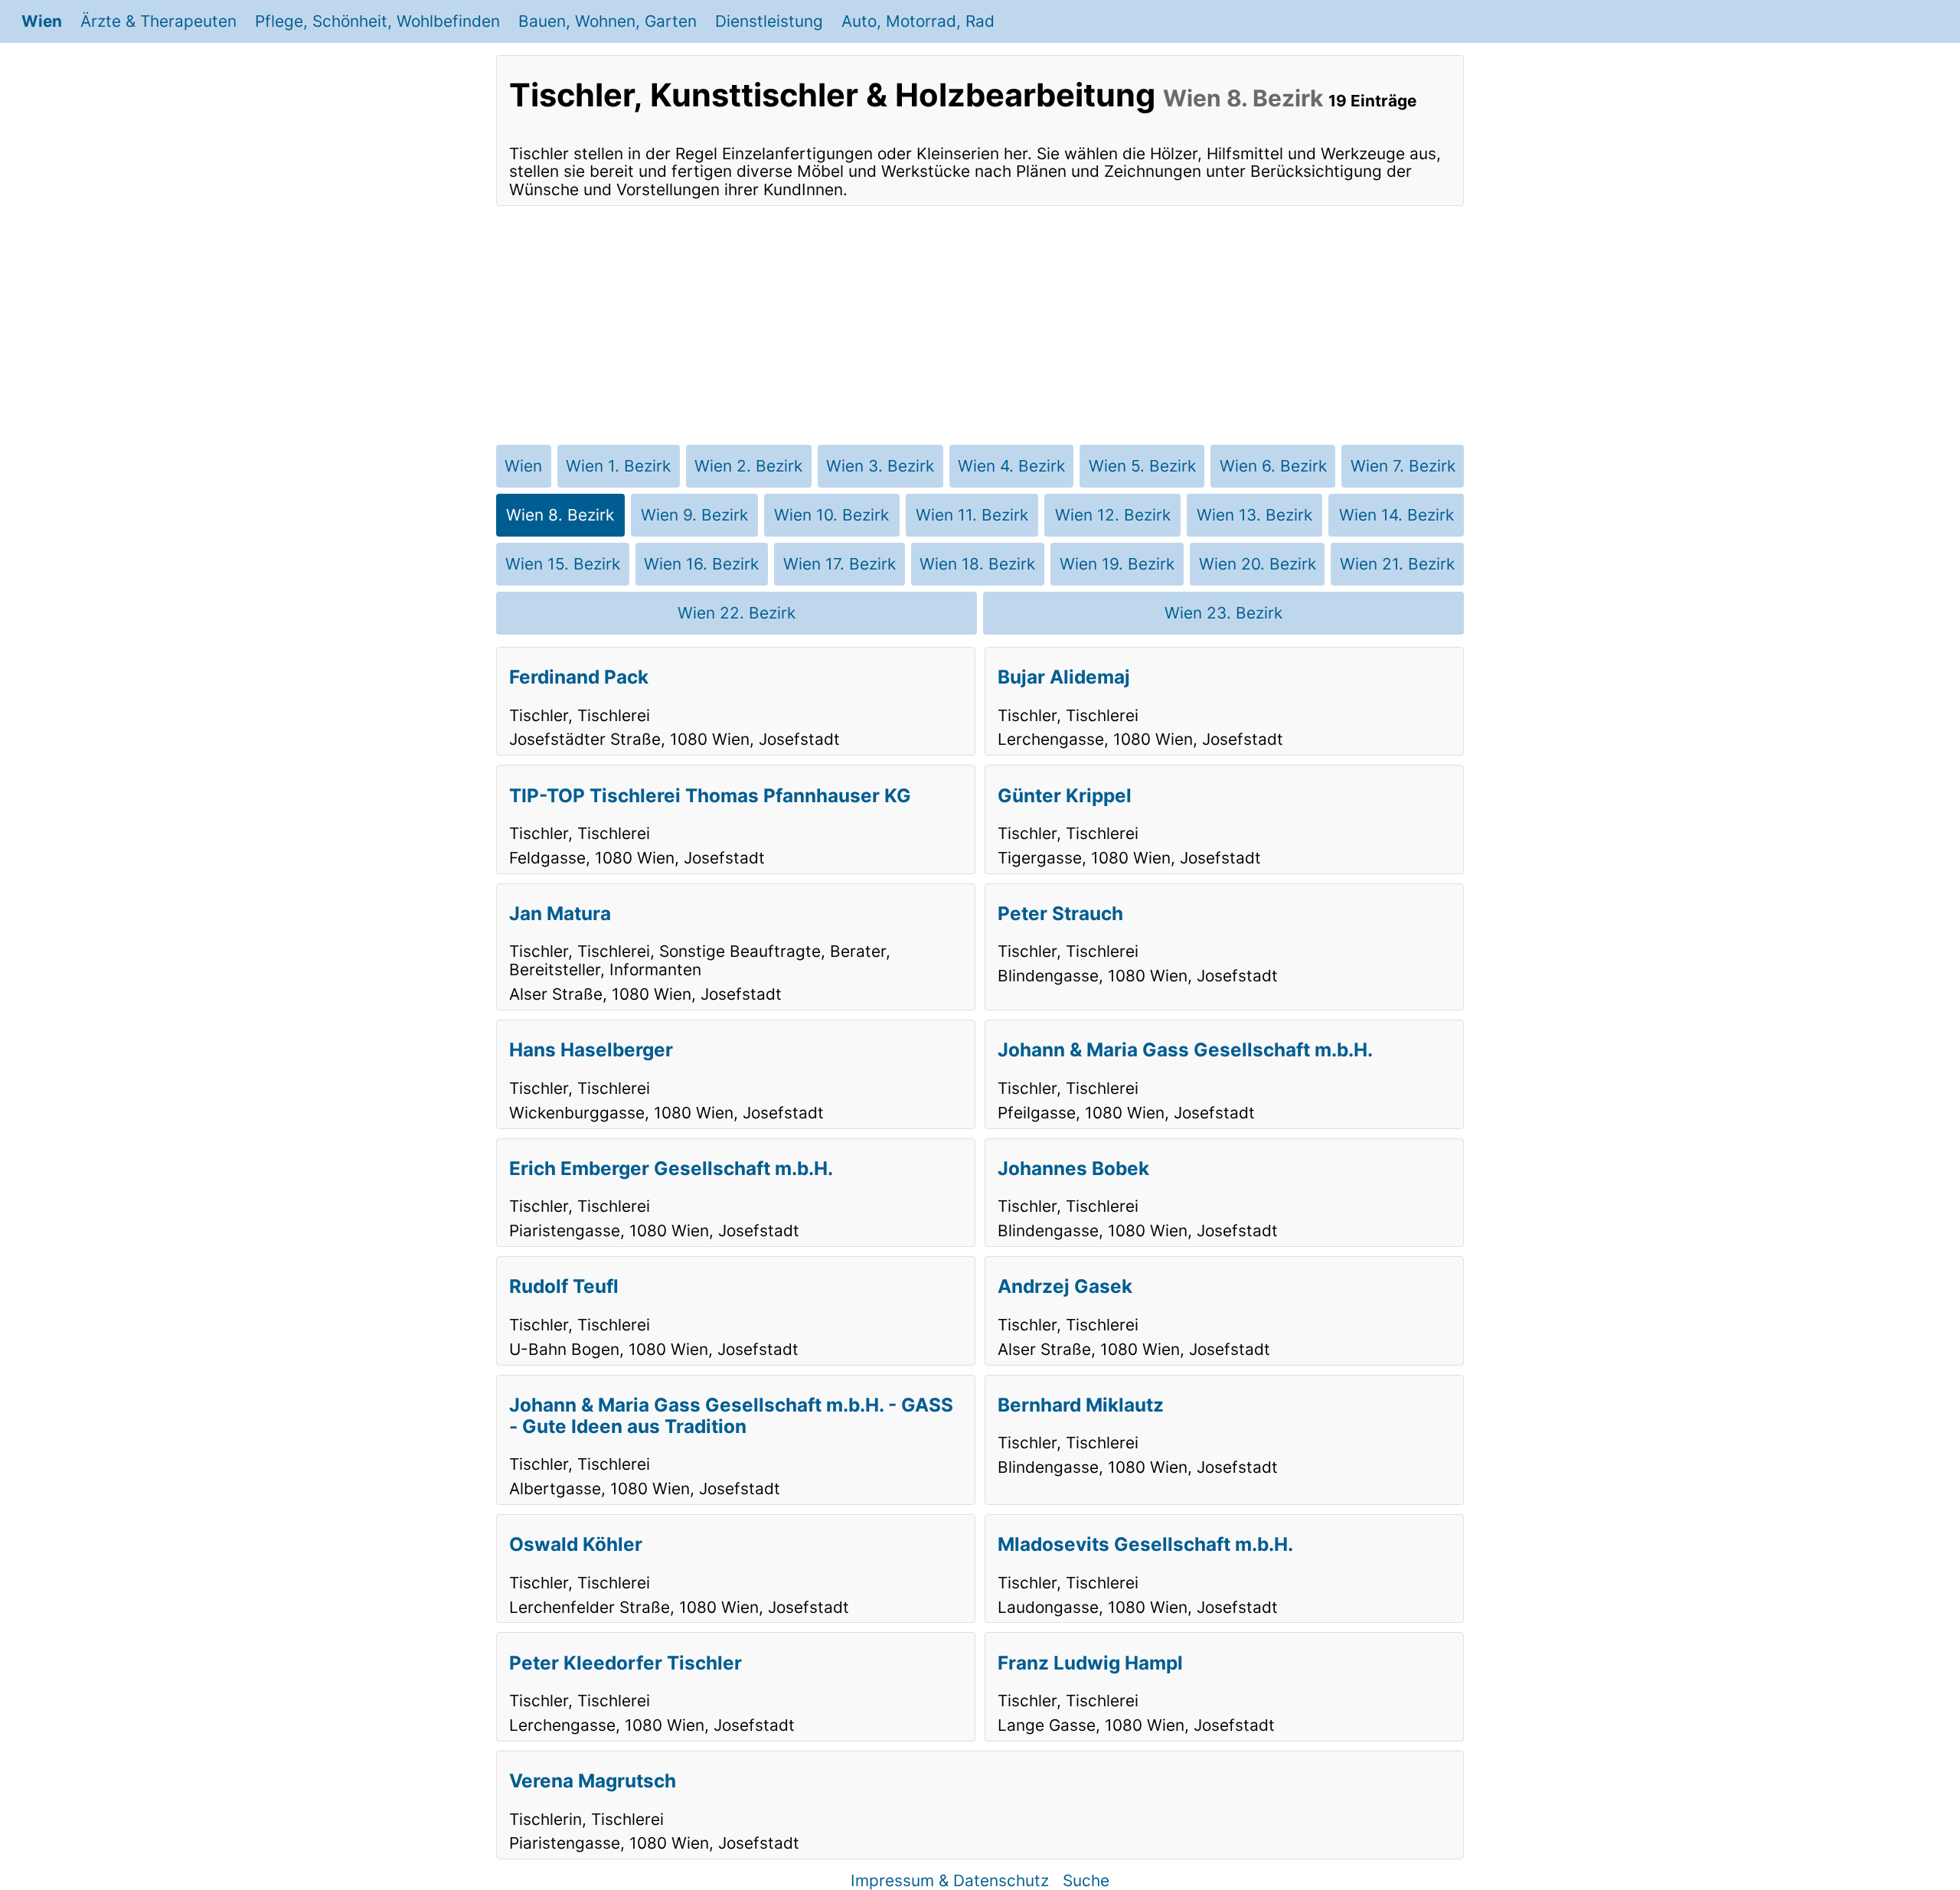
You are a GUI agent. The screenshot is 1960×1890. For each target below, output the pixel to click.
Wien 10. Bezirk (831, 515)
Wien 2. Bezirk (748, 466)
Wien (42, 21)
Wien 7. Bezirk (1403, 466)
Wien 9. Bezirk (694, 515)
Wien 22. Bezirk (737, 613)
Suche (1086, 1880)
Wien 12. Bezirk (1113, 515)
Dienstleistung (769, 21)
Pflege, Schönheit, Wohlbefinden (377, 21)
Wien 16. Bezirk (701, 564)
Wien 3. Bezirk (880, 466)
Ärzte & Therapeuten (158, 21)
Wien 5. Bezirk (1142, 466)
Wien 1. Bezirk (618, 466)
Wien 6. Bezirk (1273, 466)
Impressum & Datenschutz (950, 1880)
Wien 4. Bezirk (1011, 466)
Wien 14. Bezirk (1396, 515)
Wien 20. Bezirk (1258, 564)
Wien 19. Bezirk (1117, 564)
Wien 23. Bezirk (1223, 613)
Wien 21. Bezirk (1397, 564)
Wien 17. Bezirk (840, 564)
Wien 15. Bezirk (563, 564)
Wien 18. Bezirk (977, 564)
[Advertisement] (980, 325)
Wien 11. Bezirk (972, 515)
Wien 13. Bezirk (1254, 515)
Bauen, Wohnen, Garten (608, 21)
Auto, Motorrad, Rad (918, 21)
